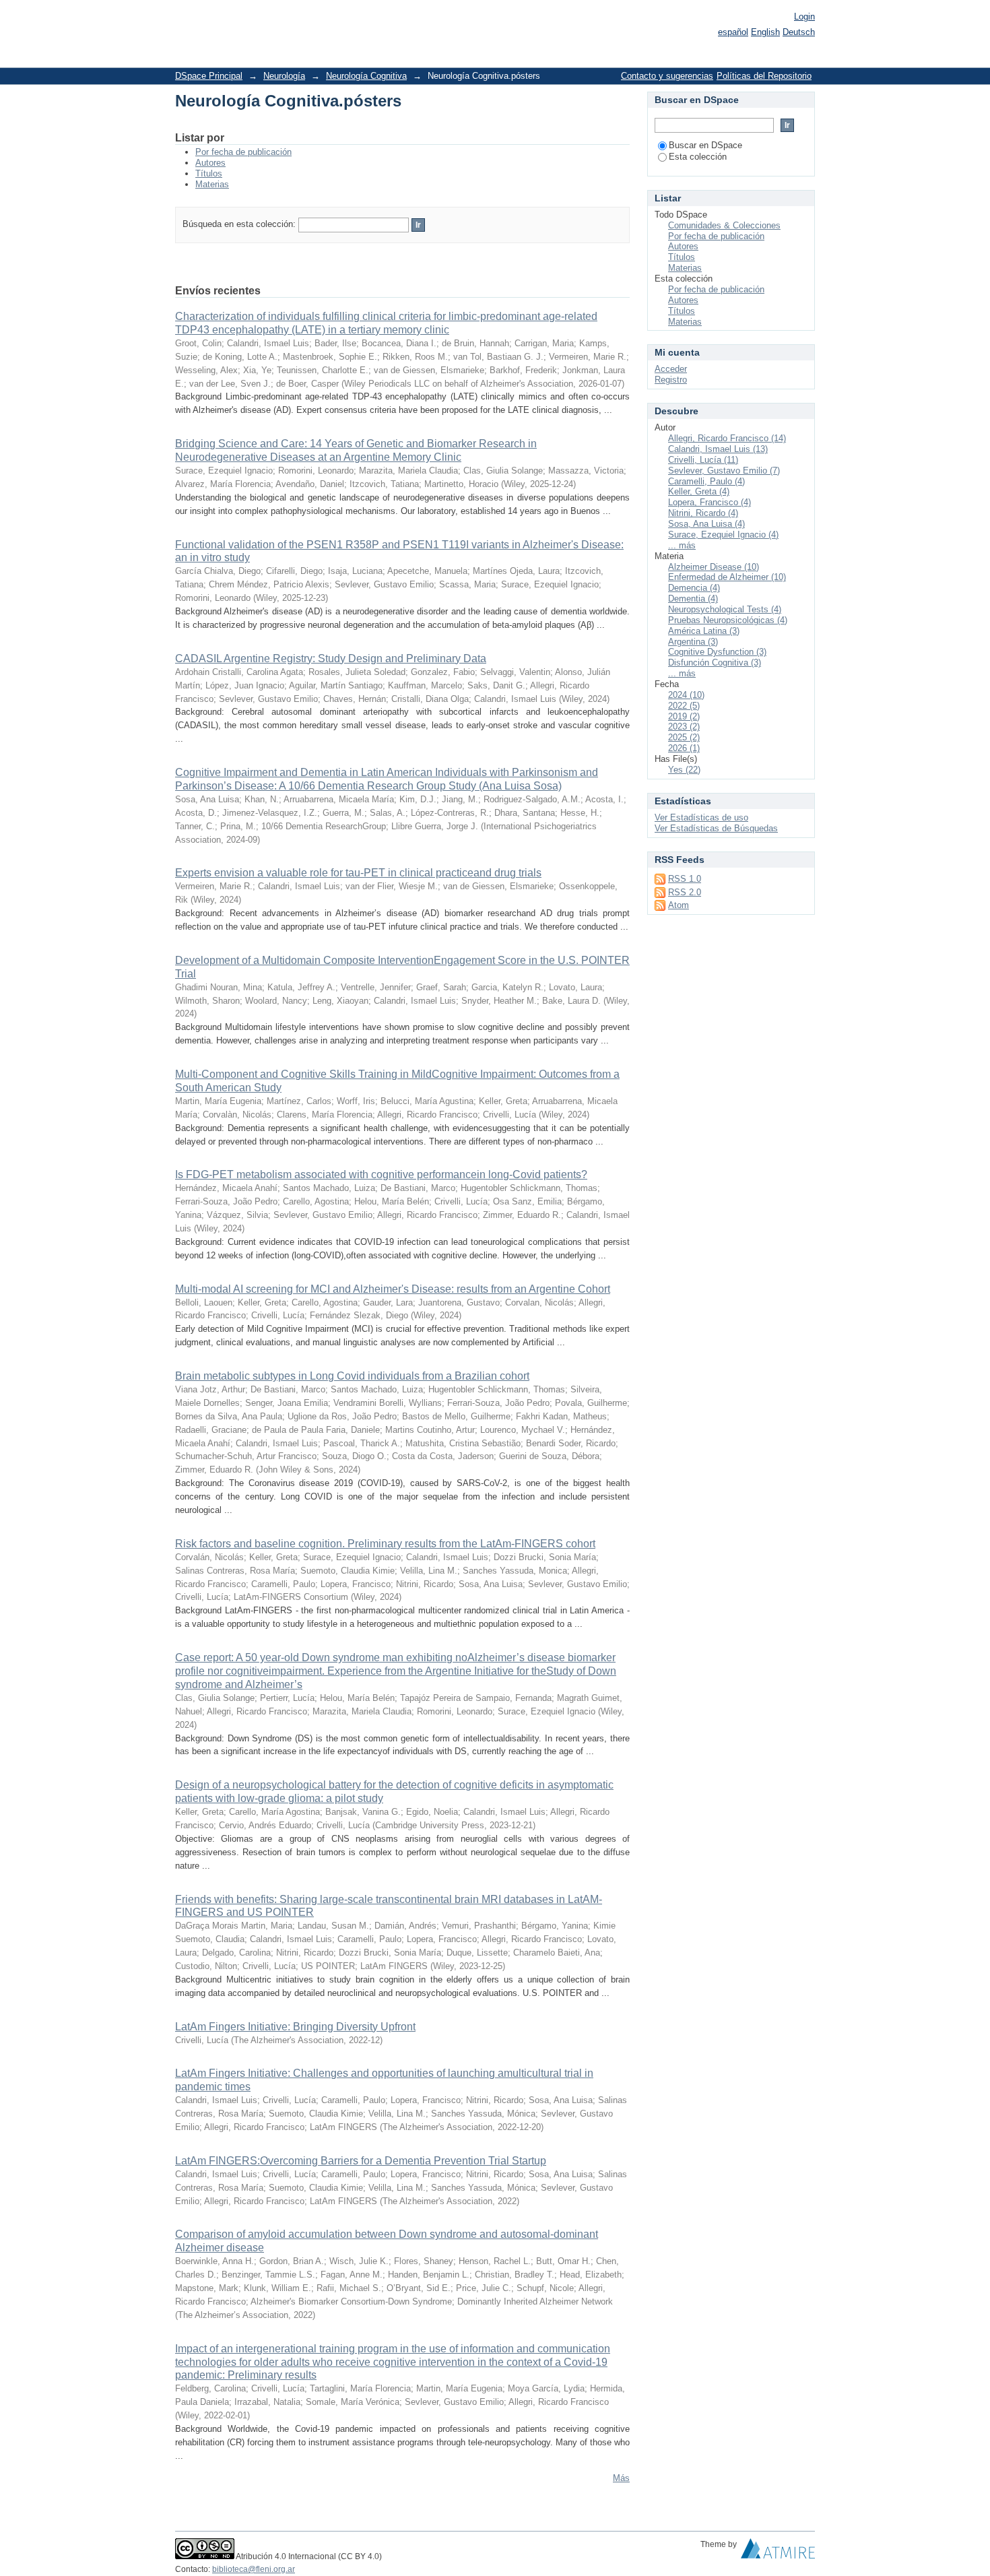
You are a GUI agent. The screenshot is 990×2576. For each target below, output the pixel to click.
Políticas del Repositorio (764, 76)
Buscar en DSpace (705, 145)
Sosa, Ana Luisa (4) (706, 524)
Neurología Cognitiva (366, 76)
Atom (679, 905)
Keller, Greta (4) (699, 491)
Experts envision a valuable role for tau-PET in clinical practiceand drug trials (358, 873)
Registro (671, 380)
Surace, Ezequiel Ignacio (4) (723, 535)
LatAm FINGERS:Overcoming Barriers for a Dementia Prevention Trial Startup (361, 2161)
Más (621, 2478)
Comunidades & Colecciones (724, 225)
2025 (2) (684, 737)
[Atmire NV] (778, 2552)
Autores (210, 163)
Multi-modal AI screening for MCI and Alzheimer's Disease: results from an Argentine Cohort (393, 1289)
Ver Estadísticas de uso (701, 817)
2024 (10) (686, 695)
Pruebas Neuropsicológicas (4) (728, 620)
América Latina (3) (704, 631)
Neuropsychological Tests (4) (725, 609)
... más (682, 545)
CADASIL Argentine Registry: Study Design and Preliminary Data (331, 658)
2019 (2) (684, 716)
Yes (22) (684, 770)
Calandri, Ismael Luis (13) (718, 449)
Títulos (209, 173)
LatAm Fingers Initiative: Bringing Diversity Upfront (295, 2027)
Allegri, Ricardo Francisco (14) (727, 438)
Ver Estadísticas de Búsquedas (716, 828)
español (733, 32)
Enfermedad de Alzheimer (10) (727, 577)
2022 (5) (684, 706)
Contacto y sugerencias (667, 76)
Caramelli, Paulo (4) (706, 481)
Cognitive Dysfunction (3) (717, 652)
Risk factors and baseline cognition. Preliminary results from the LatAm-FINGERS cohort (385, 1544)
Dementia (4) (693, 599)
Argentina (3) (693, 642)
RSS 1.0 (685, 879)
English (765, 32)
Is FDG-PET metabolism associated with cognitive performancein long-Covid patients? (381, 1174)
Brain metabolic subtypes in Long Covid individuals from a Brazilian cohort (352, 1376)
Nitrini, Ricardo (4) (703, 513)
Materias (212, 184)
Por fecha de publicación (243, 152)
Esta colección (698, 157)
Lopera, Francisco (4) (709, 502)
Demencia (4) (694, 588)
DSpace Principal (209, 76)
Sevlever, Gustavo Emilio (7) (724, 471)
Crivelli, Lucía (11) (703, 460)
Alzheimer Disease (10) (714, 567)
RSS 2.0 (685, 892)
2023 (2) (684, 727)
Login (804, 17)
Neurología (284, 76)
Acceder (671, 369)
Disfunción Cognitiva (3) (715, 663)
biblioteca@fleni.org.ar (254, 2569)
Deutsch (799, 32)
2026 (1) (684, 748)
